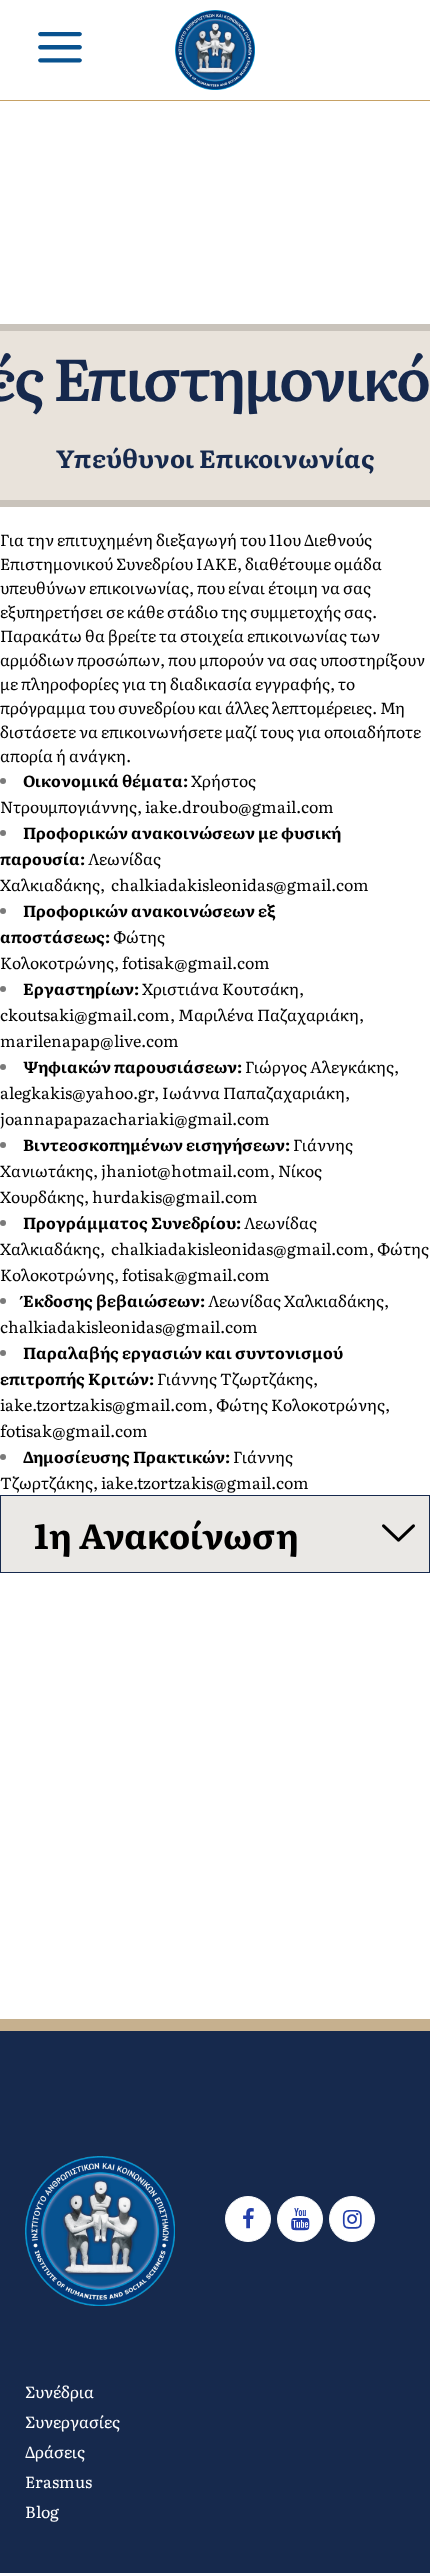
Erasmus (58, 2481)
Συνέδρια (59, 2391)
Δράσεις (55, 2451)
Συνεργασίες (72, 2421)
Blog (42, 2511)
